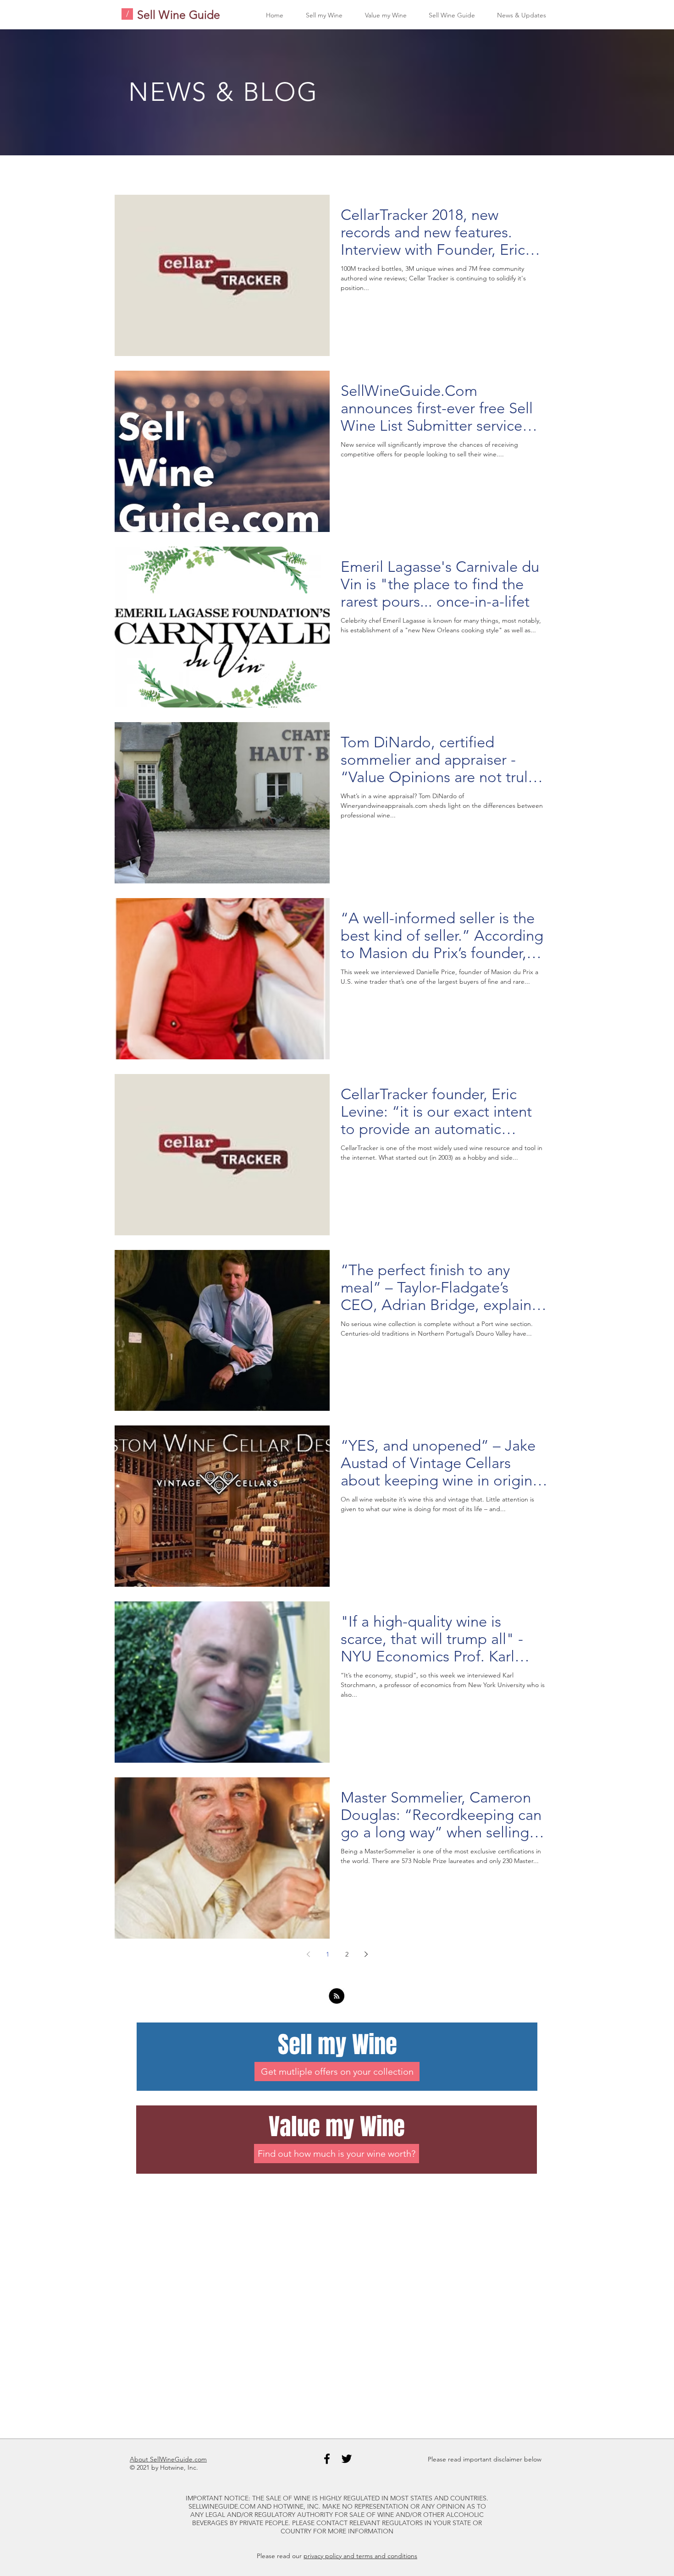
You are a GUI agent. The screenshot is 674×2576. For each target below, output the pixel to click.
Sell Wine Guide (179, 15)
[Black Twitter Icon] (347, 2459)
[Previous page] (308, 1954)
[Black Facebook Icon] (327, 2459)
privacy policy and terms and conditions (360, 2556)
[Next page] (366, 1954)
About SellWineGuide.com (168, 2459)
